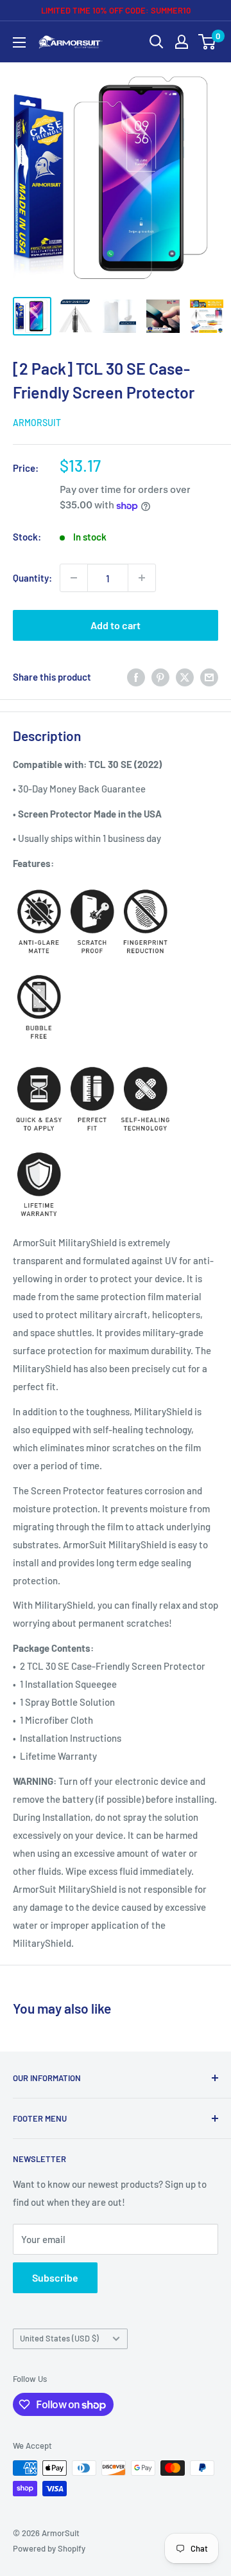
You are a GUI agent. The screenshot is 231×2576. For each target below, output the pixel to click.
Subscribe (55, 2277)
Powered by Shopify (49, 2548)
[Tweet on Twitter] (185, 676)
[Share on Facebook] (136, 676)
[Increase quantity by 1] (142, 578)
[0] (208, 42)
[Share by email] (209, 676)
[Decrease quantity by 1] (74, 578)
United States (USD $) (59, 2338)
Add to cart (116, 625)
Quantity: (32, 578)
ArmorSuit (37, 423)
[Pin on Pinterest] (160, 676)
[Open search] (157, 42)
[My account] (182, 42)
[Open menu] (19, 42)
